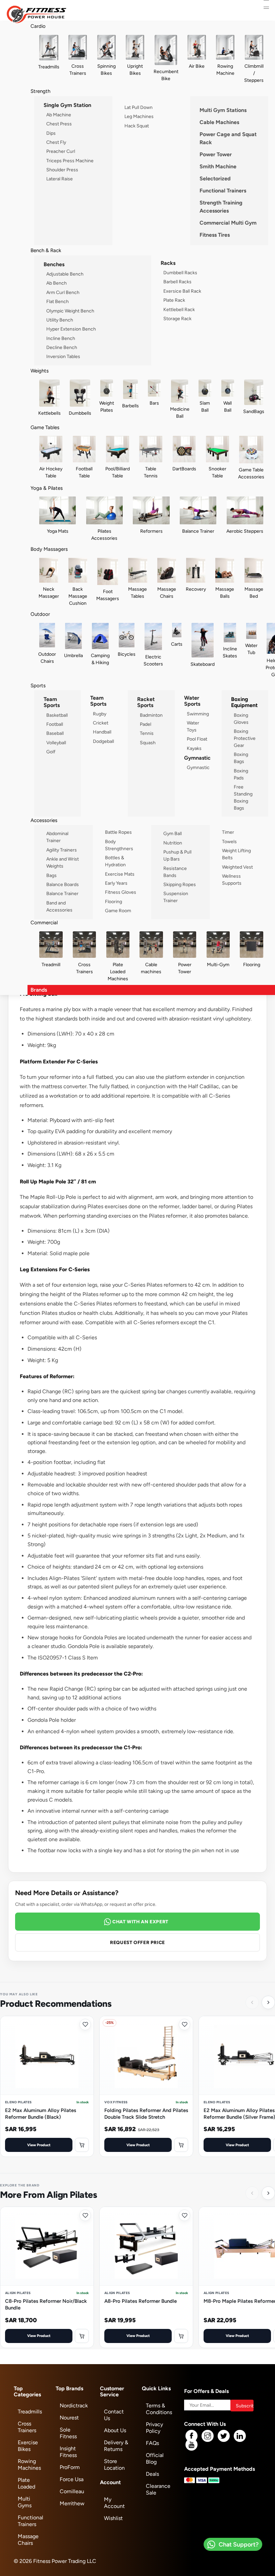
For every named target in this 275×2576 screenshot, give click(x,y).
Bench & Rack (46, 250)
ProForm (70, 2467)
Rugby (100, 714)
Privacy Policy (154, 2428)
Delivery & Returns (116, 2446)
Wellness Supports (232, 880)
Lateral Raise (60, 179)
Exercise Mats (120, 874)
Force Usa (72, 2479)
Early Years (116, 883)
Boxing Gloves (241, 719)
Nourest (69, 2418)
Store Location (114, 2465)
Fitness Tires (215, 235)
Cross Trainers (27, 2427)
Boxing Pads (241, 774)
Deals (152, 2474)
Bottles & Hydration (115, 861)
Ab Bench (57, 283)
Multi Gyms (25, 2502)
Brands (39, 990)
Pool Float (197, 739)
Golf (51, 752)
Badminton (151, 715)
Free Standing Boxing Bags (243, 797)
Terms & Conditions (159, 2409)
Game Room (118, 911)
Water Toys (193, 726)
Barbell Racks (177, 282)
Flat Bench (58, 301)
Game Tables (45, 427)
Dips (51, 133)
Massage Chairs (28, 2540)
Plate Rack (174, 300)
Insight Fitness (68, 2452)
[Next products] (268, 2002)
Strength (40, 91)
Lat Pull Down (139, 107)
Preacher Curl (61, 151)
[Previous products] (252, 2002)
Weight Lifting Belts (236, 854)
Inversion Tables (63, 356)
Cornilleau (72, 2491)
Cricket (101, 723)
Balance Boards (63, 884)
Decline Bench (62, 347)
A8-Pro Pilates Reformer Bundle (141, 2301)
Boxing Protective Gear (245, 738)
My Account (114, 2503)
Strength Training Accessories (221, 207)
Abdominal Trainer (57, 837)
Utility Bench (60, 320)
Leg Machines (139, 116)
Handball (102, 732)
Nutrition (173, 843)
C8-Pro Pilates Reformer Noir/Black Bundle (46, 2304)
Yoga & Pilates (47, 488)
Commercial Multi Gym (228, 223)
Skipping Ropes (180, 884)
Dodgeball (103, 741)
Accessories (44, 820)
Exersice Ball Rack (182, 291)
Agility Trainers (62, 850)
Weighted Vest (237, 867)
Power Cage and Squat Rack (228, 138)
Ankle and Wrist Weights (63, 862)
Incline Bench (61, 338)
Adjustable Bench (65, 274)
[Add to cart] (82, 2145)
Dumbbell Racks (180, 273)
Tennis (147, 733)
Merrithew (72, 2503)
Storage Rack (177, 318)
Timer (228, 832)
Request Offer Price (137, 1942)
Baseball (55, 733)
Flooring (114, 901)
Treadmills (30, 2412)
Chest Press (59, 124)
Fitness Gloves (121, 892)
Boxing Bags (241, 758)
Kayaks (194, 748)
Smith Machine (218, 166)
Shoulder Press (62, 170)
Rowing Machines (29, 2465)
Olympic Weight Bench (70, 311)
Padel (146, 724)
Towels (229, 841)
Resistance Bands (175, 872)
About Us (115, 2430)
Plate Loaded (26, 2483)
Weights (40, 371)
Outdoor (40, 614)
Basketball (57, 715)
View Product (39, 2145)
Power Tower (216, 154)
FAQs (152, 2443)
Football (55, 724)
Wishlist (113, 2518)
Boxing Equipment (244, 702)
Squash (148, 743)
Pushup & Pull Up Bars (177, 855)
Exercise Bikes (28, 2446)
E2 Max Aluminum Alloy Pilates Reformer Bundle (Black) (41, 2114)
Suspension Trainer (176, 897)
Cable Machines (219, 122)
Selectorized (215, 179)
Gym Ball (173, 833)
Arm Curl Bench (63, 292)
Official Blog (155, 2458)
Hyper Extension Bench (71, 329)
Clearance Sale (158, 2489)
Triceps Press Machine (70, 161)
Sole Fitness (68, 2433)
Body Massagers (49, 549)
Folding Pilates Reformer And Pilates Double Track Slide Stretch (146, 2114)
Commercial (44, 922)
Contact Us (114, 2415)
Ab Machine (59, 115)
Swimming (198, 714)
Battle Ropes (118, 832)
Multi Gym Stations (223, 110)
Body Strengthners (119, 845)
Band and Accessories (59, 906)
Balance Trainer (62, 893)
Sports (38, 685)
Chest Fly (56, 142)
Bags (51, 875)
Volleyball (56, 743)
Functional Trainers (223, 191)
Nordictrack (74, 2406)
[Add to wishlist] (85, 2025)
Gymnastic (198, 767)
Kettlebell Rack (179, 309)
